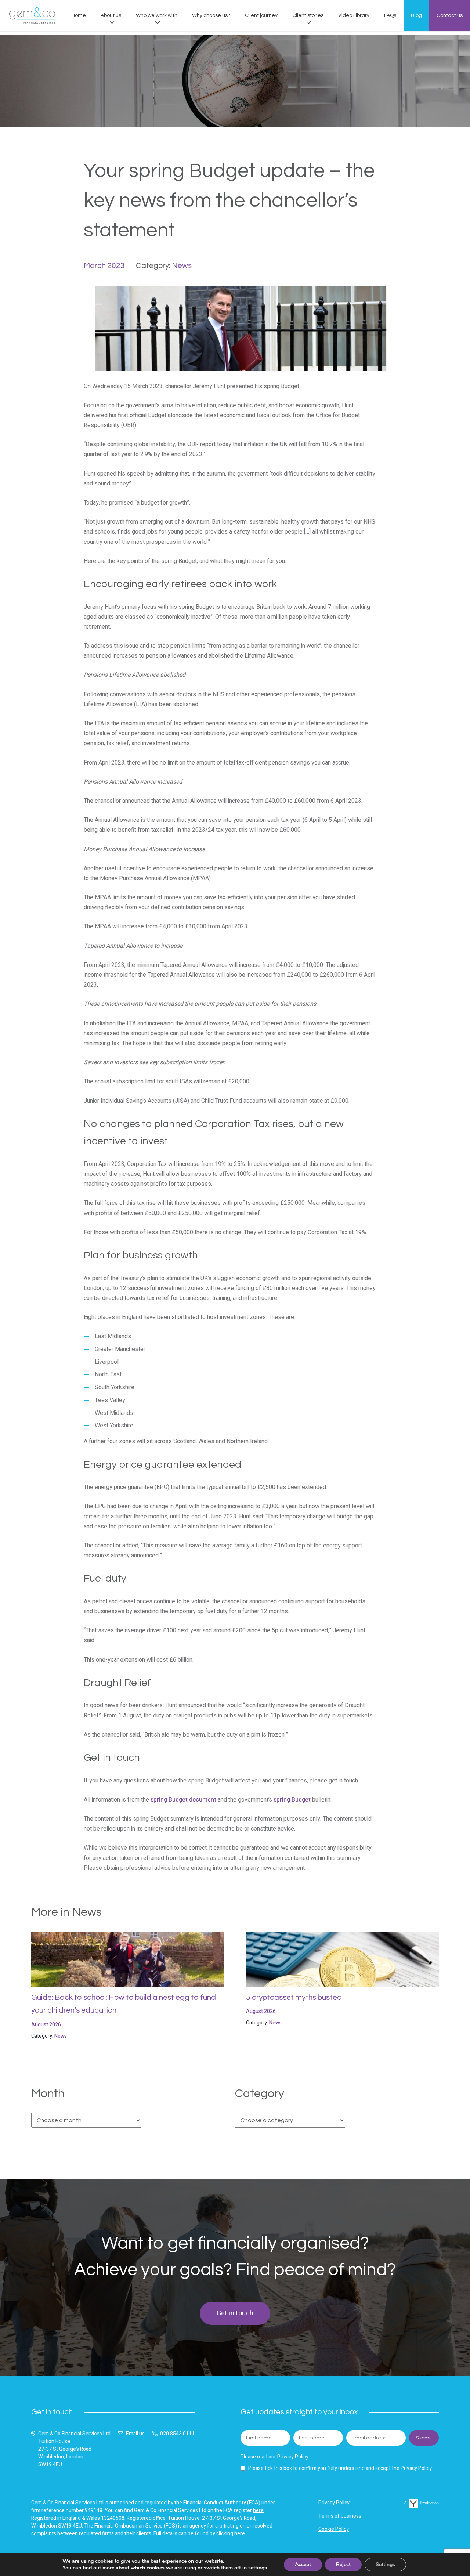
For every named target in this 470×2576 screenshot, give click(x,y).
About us (111, 15)
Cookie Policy (334, 2529)
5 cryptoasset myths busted (294, 1997)
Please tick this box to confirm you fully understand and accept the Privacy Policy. (341, 2468)
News (182, 266)
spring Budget (292, 1800)
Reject (343, 2564)
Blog (416, 15)
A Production (421, 2503)
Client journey (261, 15)
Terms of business (340, 2516)
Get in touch (235, 2313)
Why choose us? (211, 15)
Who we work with (157, 15)
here (258, 2510)
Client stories (308, 15)
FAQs (390, 15)
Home (79, 15)
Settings (385, 2564)
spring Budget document (183, 1800)
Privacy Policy (293, 2457)
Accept (303, 2564)
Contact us (450, 15)
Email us (135, 2434)
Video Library (354, 15)
